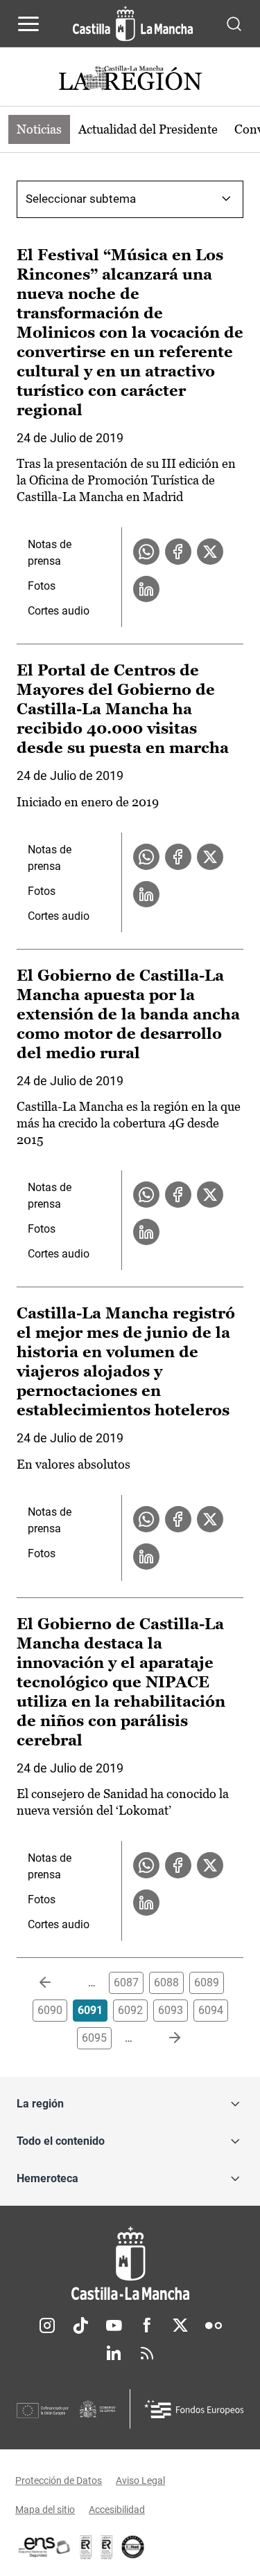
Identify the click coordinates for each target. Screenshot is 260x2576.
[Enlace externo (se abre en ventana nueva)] (107, 2547)
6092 (130, 2010)
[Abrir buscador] (234, 23)
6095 (94, 2038)
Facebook (147, 2325)
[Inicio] (130, 2264)
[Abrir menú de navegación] (28, 24)
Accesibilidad (117, 2510)
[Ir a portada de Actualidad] (130, 80)
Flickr (214, 2325)
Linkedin (114, 2353)
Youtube (114, 2325)
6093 (171, 2010)
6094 (211, 2010)
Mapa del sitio (45, 2510)
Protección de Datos (59, 2480)
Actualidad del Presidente (148, 129)
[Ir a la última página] (164, 2038)
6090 (50, 2010)
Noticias (39, 129)
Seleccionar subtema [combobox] (81, 199)
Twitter (180, 2325)
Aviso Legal (140, 2480)
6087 (126, 1983)
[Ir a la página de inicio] (133, 24)
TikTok (80, 2325)
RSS (147, 2353)
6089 (207, 1983)
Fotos (42, 586)
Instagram (47, 2325)
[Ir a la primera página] (56, 1983)
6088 (166, 1983)
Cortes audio (59, 611)
